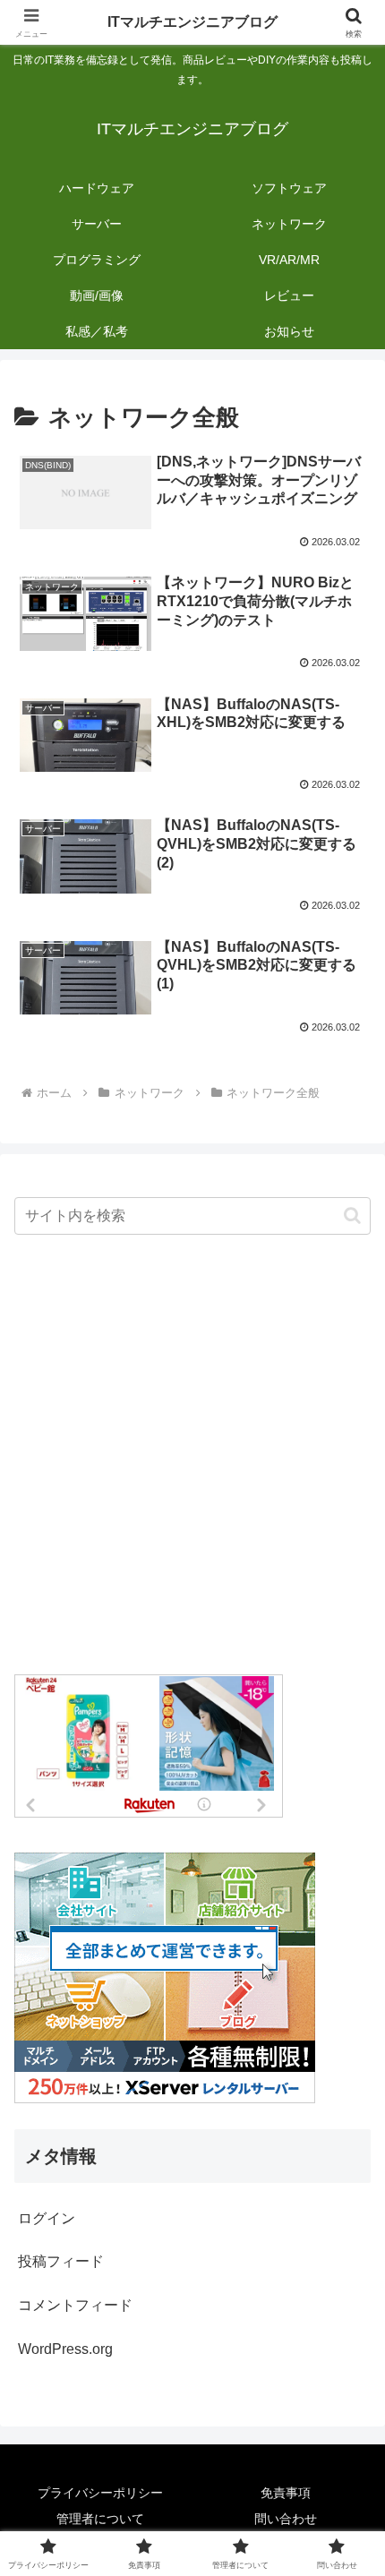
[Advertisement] (192, 1456)
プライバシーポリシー (100, 2493)
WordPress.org (65, 2349)
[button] (352, 1215)
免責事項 (286, 2493)
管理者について (100, 2519)
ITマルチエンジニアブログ (192, 22)
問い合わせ (286, 2519)
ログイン (47, 2218)
